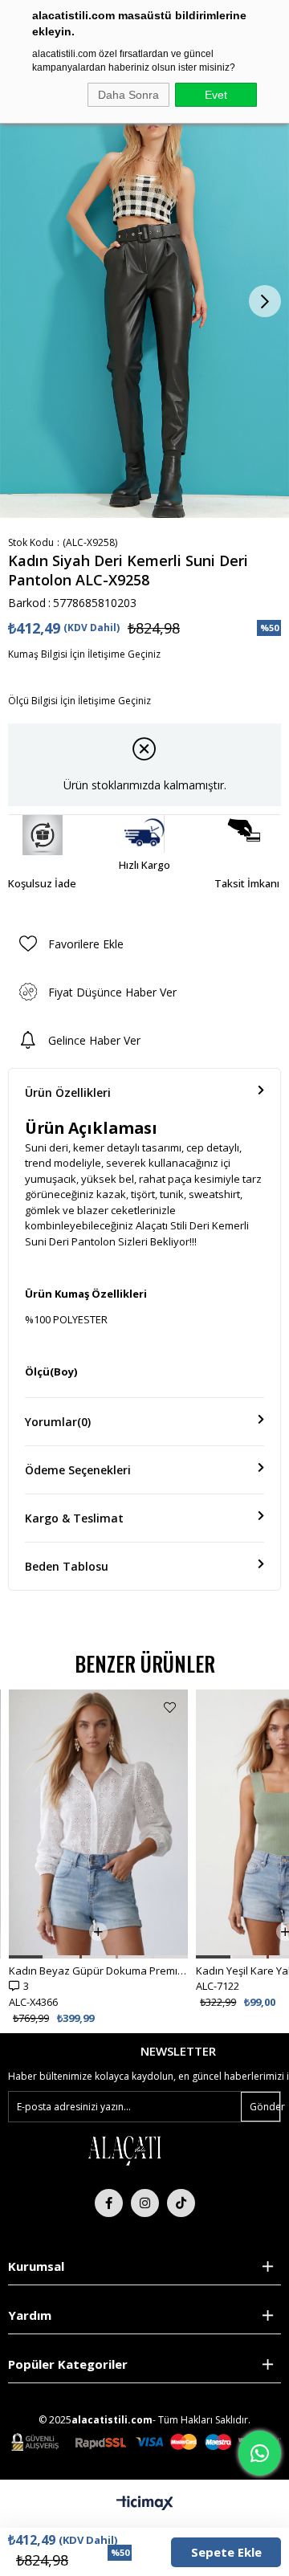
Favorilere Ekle (170, 1708)
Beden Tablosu (67, 1566)
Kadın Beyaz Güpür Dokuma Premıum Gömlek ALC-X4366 (98, 1971)
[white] (124, 2150)
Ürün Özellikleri (68, 1092)
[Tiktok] (181, 2203)
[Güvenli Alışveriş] (146, 2442)
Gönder (265, 2107)
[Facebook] (109, 2203)
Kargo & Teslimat (74, 1518)
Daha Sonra (128, 95)
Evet (216, 95)
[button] (26, 1957)
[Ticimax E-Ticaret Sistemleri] (145, 2504)
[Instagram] (145, 2203)
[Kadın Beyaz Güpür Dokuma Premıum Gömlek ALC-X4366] (98, 1824)
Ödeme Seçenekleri (78, 1470)
